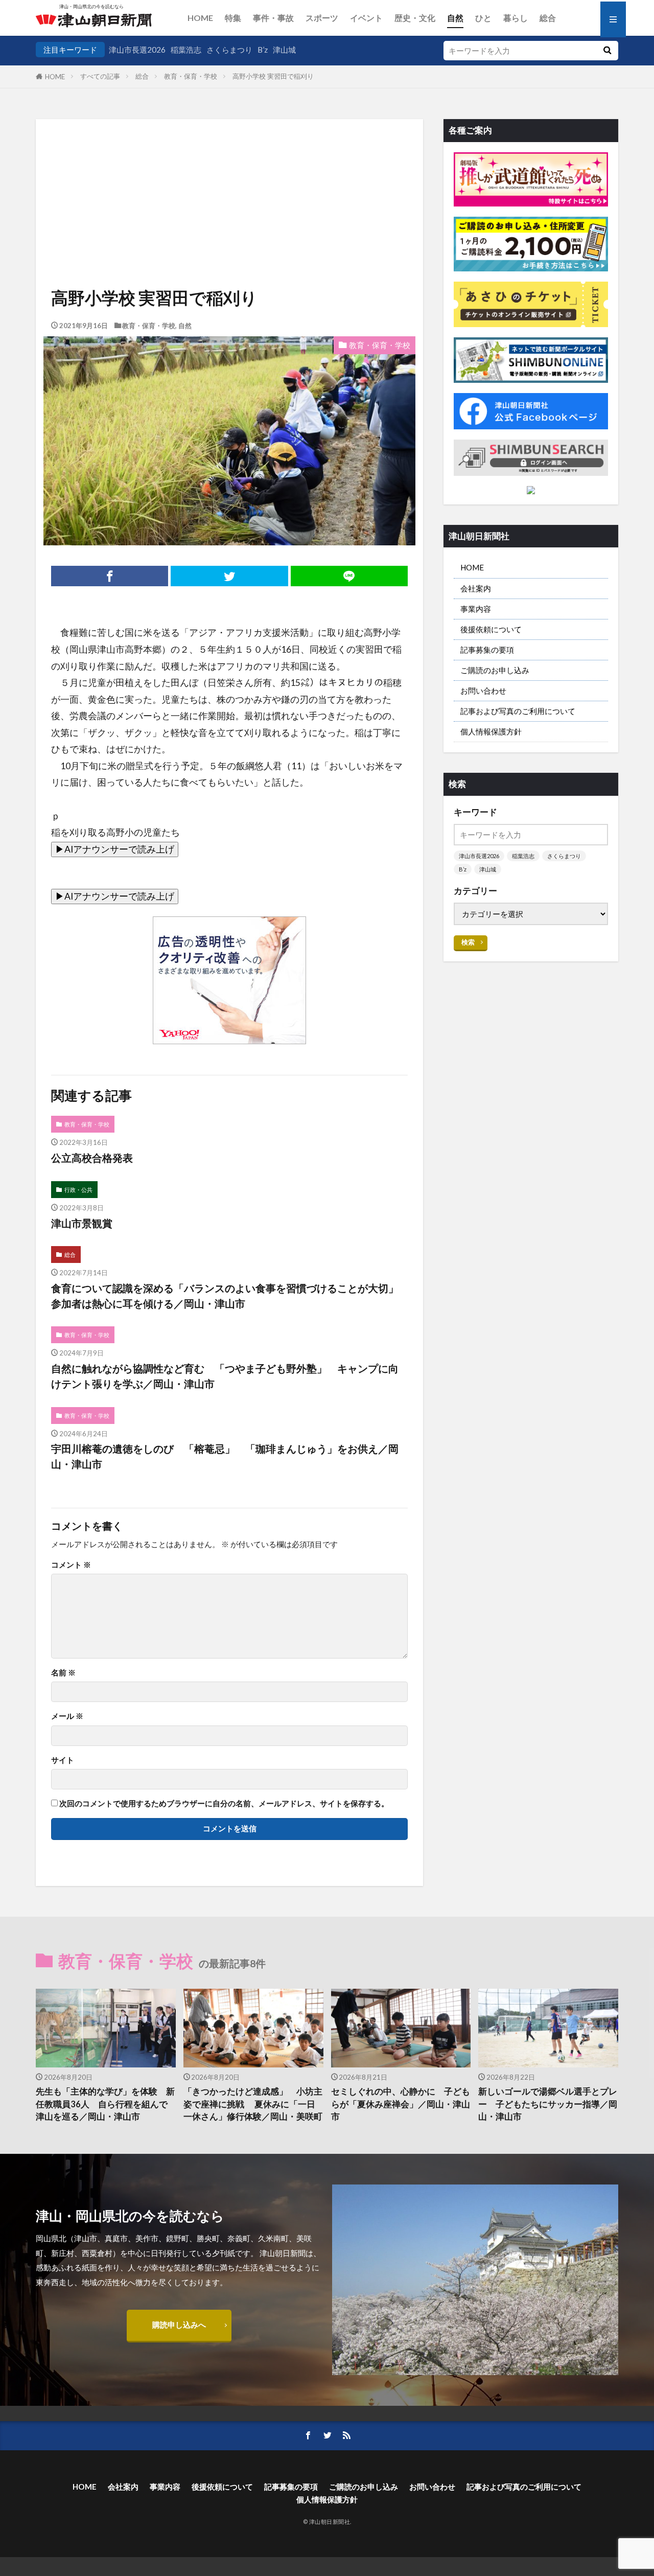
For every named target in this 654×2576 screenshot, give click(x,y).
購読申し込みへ (179, 2325)
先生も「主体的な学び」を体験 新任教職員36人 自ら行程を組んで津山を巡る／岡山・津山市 (105, 2104)
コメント (71, 1565)
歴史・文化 (415, 18)
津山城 (284, 50)
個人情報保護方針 (491, 731)
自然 (455, 18)
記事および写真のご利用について (518, 711)
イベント (366, 18)
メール (67, 1716)
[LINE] (349, 576)
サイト (63, 1760)
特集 (233, 18)
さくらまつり (229, 50)
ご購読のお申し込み (495, 670)
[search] (607, 51)
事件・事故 (273, 18)
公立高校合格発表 (92, 1158)
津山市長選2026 (137, 50)
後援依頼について (491, 629)
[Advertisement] (229, 171)
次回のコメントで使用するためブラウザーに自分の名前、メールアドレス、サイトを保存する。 (224, 1803)
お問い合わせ (483, 691)
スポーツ (322, 18)
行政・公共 (78, 1190)
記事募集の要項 (487, 650)
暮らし (516, 18)
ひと (483, 18)
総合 (548, 18)
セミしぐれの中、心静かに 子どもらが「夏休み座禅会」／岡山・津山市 (401, 2104)
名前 (63, 1673)
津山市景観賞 (82, 1223)
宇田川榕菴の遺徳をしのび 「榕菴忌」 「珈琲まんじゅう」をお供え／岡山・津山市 (225, 1456)
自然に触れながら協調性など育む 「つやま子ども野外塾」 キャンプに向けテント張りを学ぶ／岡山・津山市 (225, 1376)
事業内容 (476, 609)
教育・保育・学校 (191, 76)
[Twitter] (229, 576)
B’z (263, 50)
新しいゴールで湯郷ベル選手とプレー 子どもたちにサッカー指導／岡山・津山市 (548, 2104)
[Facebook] (110, 576)
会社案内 (476, 588)
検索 (468, 942)
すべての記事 (100, 76)
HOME (200, 18)
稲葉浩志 (186, 50)
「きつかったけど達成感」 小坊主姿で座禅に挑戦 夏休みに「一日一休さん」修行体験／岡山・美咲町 (253, 2104)
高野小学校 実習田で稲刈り (273, 76)
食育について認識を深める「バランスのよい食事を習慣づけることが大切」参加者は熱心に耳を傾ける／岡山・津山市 (225, 1296)
